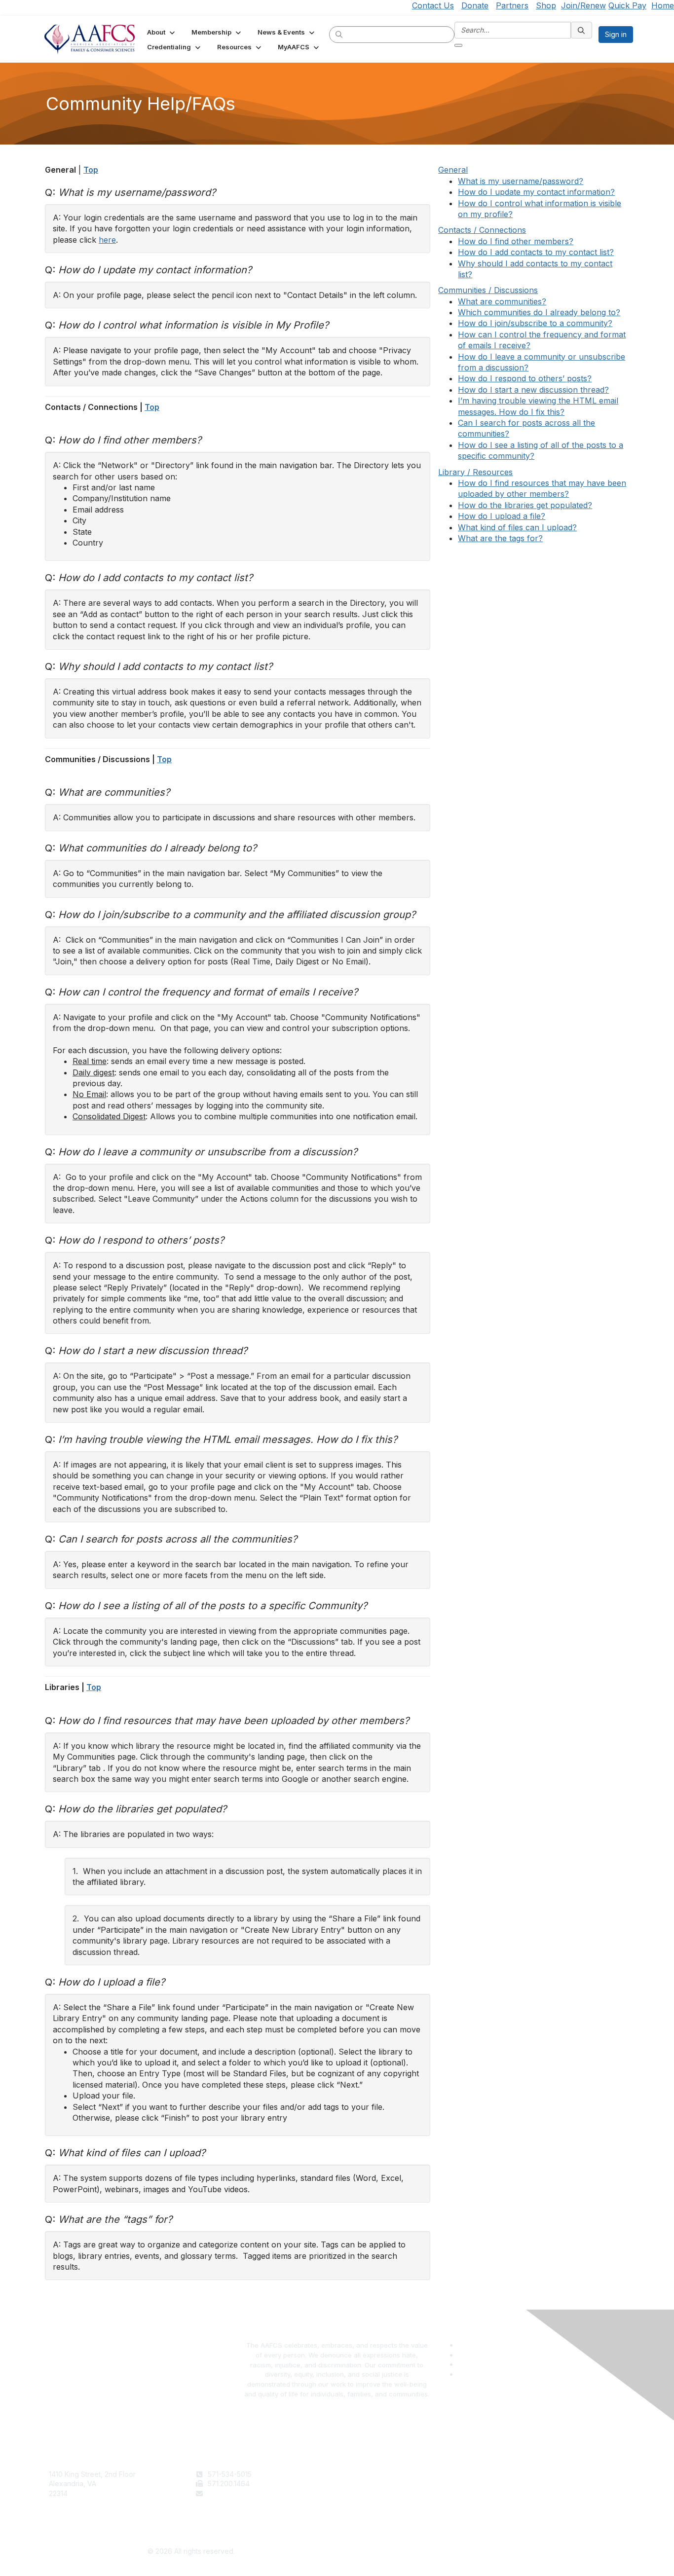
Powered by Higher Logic (483, 2552)
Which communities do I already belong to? (539, 312)
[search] (339, 34)
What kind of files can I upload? (517, 527)
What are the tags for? (500, 538)
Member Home (365, 2513)
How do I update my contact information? (536, 192)
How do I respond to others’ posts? (525, 378)
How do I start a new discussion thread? (533, 390)
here (107, 240)
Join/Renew (583, 5)
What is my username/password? (521, 181)
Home (663, 5)
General (453, 170)
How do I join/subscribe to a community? (535, 323)
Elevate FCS (361, 2493)
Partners (512, 5)
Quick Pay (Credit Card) (380, 2503)
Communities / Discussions (488, 290)
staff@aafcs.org (233, 2493)
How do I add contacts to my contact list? (536, 252)
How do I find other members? (516, 241)
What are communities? (502, 301)
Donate (475, 5)
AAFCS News (362, 2484)
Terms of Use (509, 2474)
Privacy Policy (510, 2484)
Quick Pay (627, 5)
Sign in (616, 34)
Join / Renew (362, 2474)
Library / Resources (475, 472)
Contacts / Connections (482, 230)
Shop (546, 5)
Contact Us (433, 5)
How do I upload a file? (502, 516)
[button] (162, 32)
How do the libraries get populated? (525, 505)
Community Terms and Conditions (541, 2493)
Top (91, 170)
